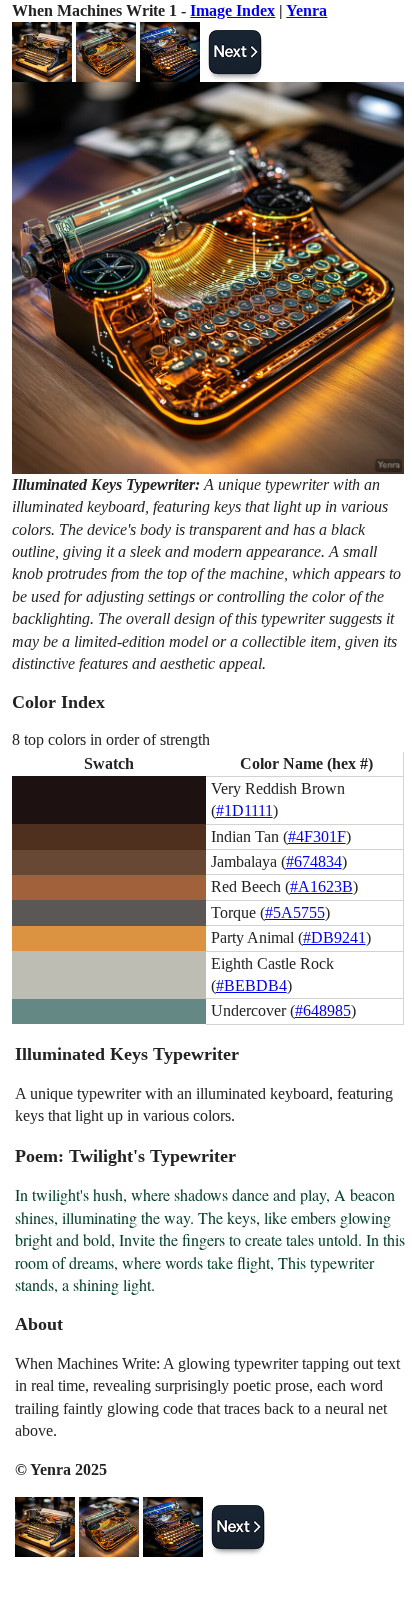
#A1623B (321, 886)
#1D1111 (244, 810)
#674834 (314, 861)
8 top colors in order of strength (111, 739)
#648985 (323, 1010)
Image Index (232, 10)
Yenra (306, 10)
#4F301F (317, 836)
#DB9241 (334, 937)
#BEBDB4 (251, 985)
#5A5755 (295, 912)
